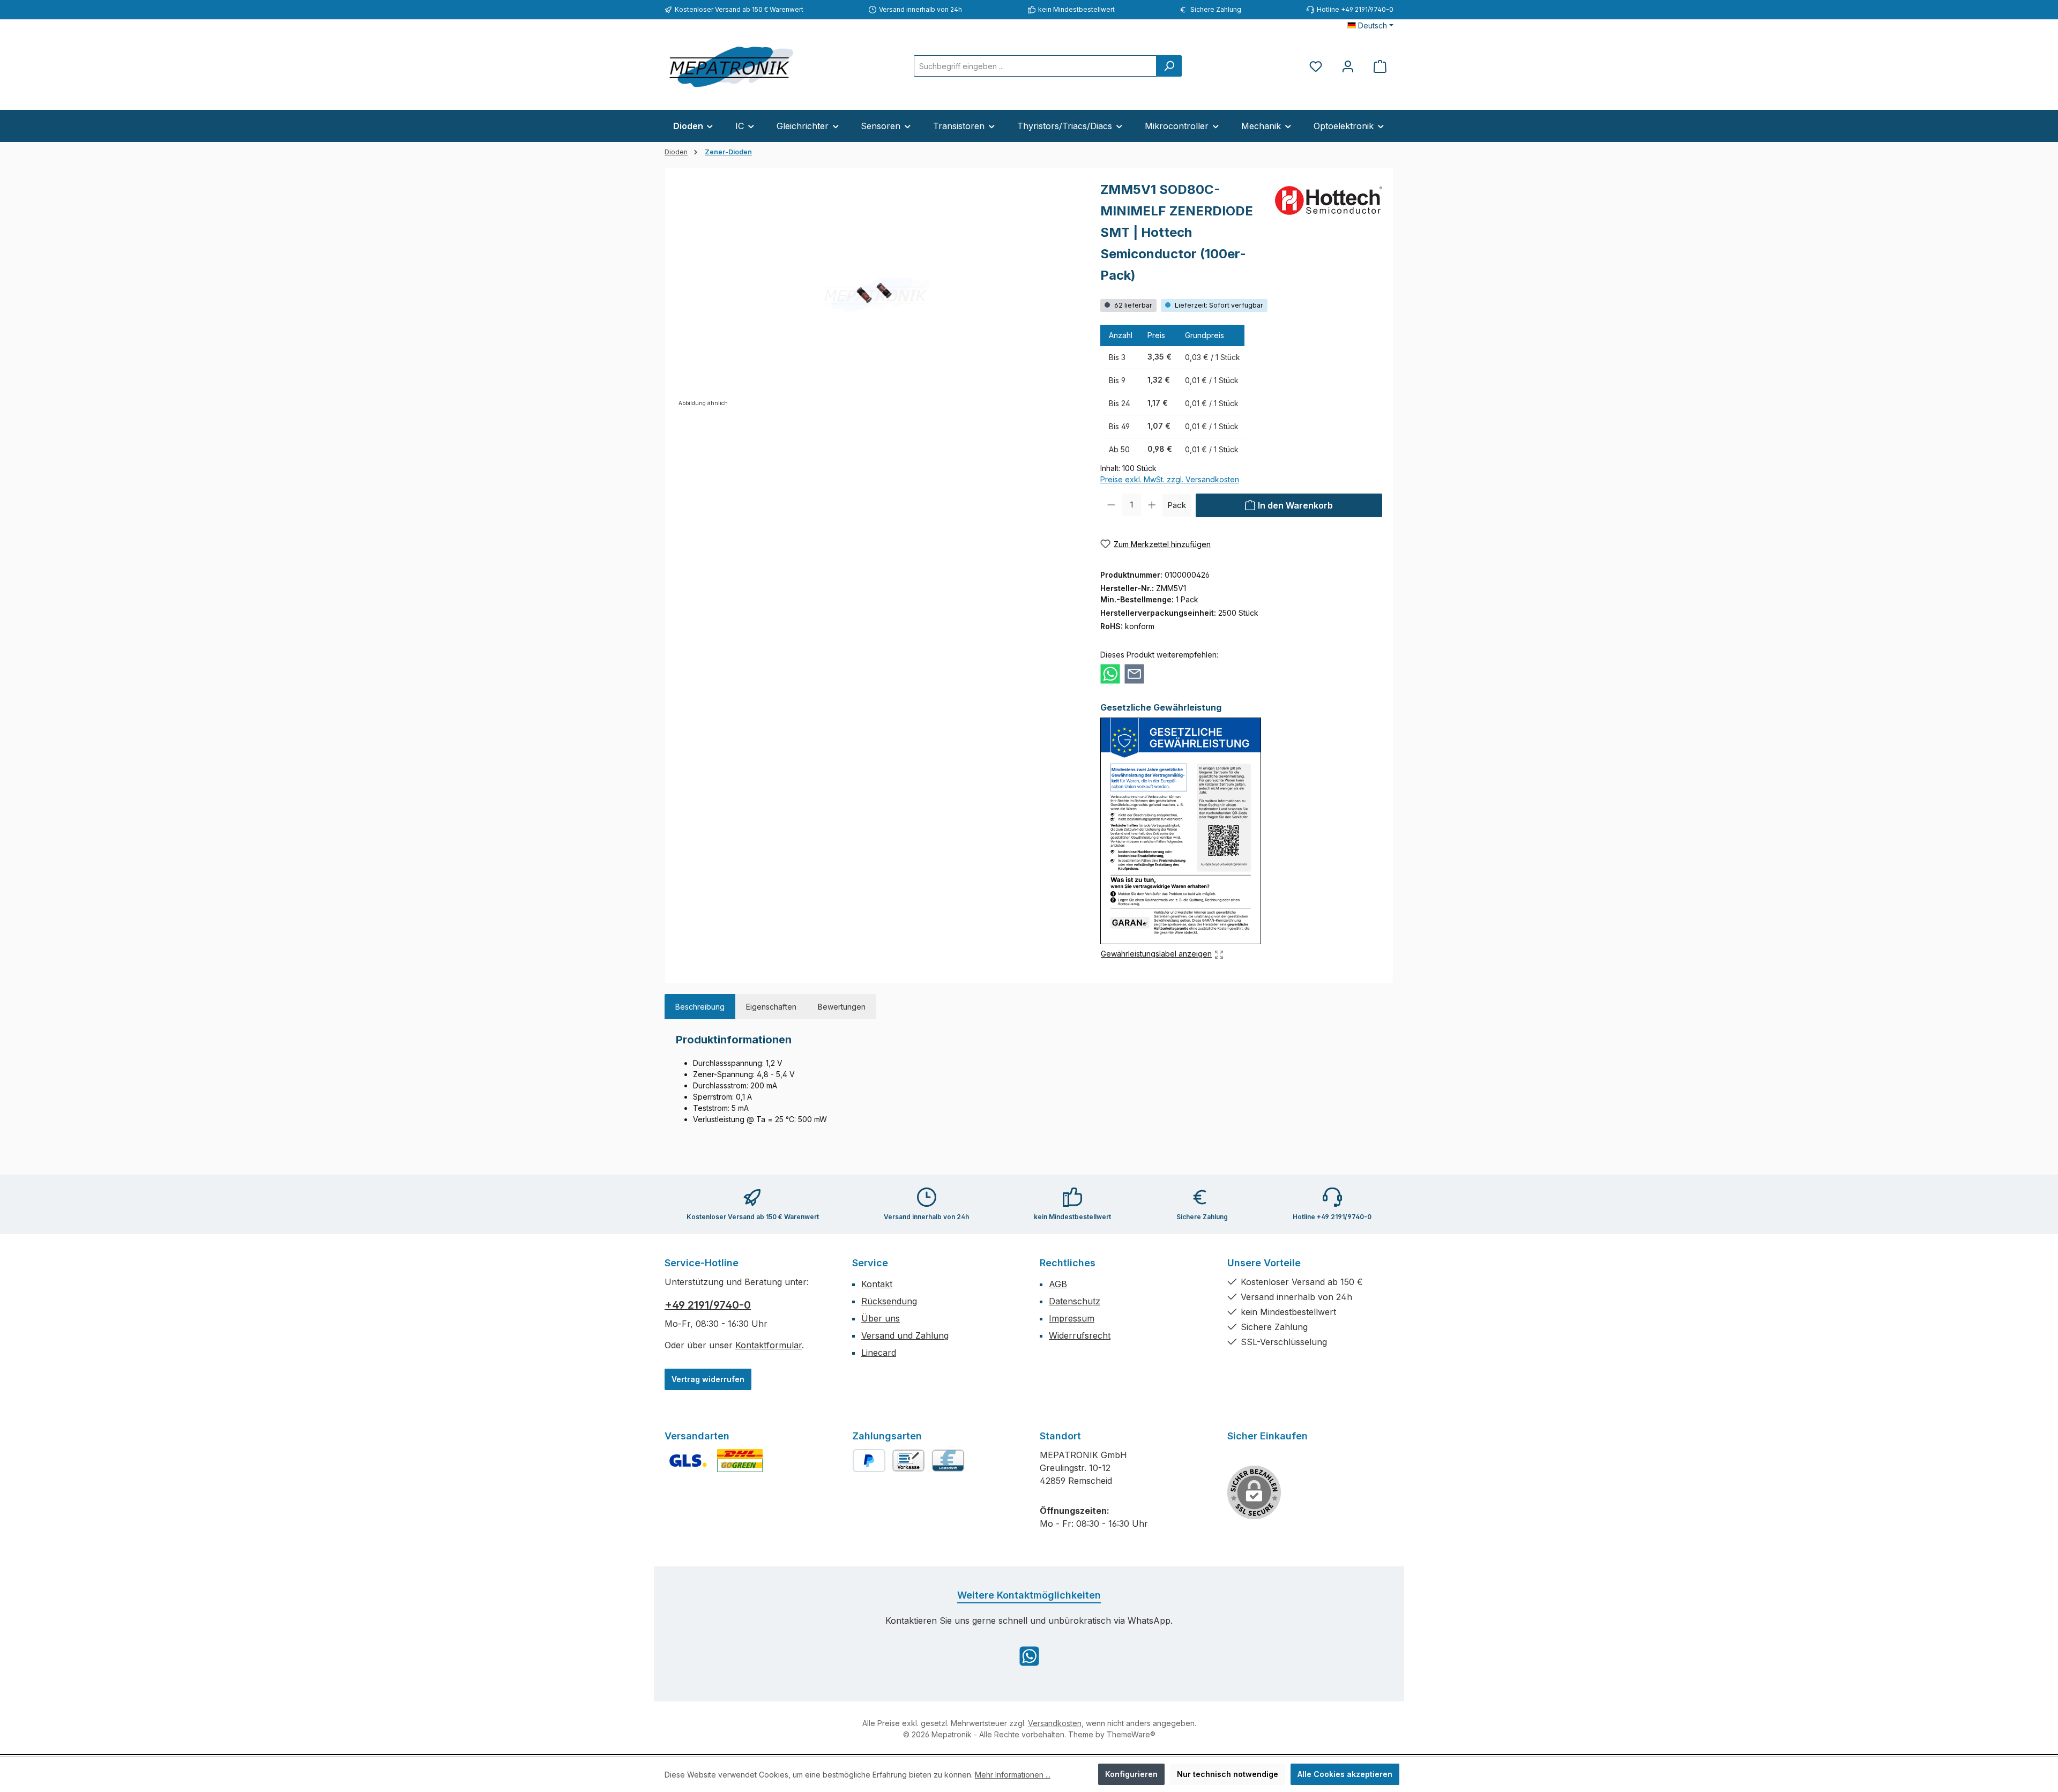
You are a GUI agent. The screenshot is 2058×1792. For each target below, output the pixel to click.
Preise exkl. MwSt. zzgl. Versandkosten (1170, 479)
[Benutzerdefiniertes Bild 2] (740, 1461)
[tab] (700, 1007)
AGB (1058, 1284)
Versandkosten (1055, 1723)
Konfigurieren (1131, 1774)
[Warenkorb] (1380, 66)
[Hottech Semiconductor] (1329, 200)
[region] (877, 294)
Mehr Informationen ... (1013, 1775)
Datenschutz (1075, 1301)
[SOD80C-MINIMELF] (877, 294)
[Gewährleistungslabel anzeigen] (1181, 831)
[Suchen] (1169, 66)
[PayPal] (869, 1461)
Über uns (881, 1318)
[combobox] (1035, 66)
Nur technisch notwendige (1228, 1774)
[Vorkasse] (908, 1461)
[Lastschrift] (948, 1461)
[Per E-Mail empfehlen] (1134, 674)
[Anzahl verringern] (1111, 505)
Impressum (1072, 1318)
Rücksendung (889, 1301)
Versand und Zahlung (905, 1335)
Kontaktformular (769, 1345)
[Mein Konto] (1348, 66)
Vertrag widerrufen (708, 1379)
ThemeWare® (1131, 1734)
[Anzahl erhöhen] (1152, 505)
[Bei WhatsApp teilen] (1110, 674)
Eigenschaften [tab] (771, 1007)
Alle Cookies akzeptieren (1345, 1774)
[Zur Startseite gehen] (732, 66)
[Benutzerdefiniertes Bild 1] (688, 1461)
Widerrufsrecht (1080, 1335)
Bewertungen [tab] (842, 1007)
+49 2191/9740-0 (708, 1305)
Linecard (879, 1353)
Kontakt (877, 1284)
